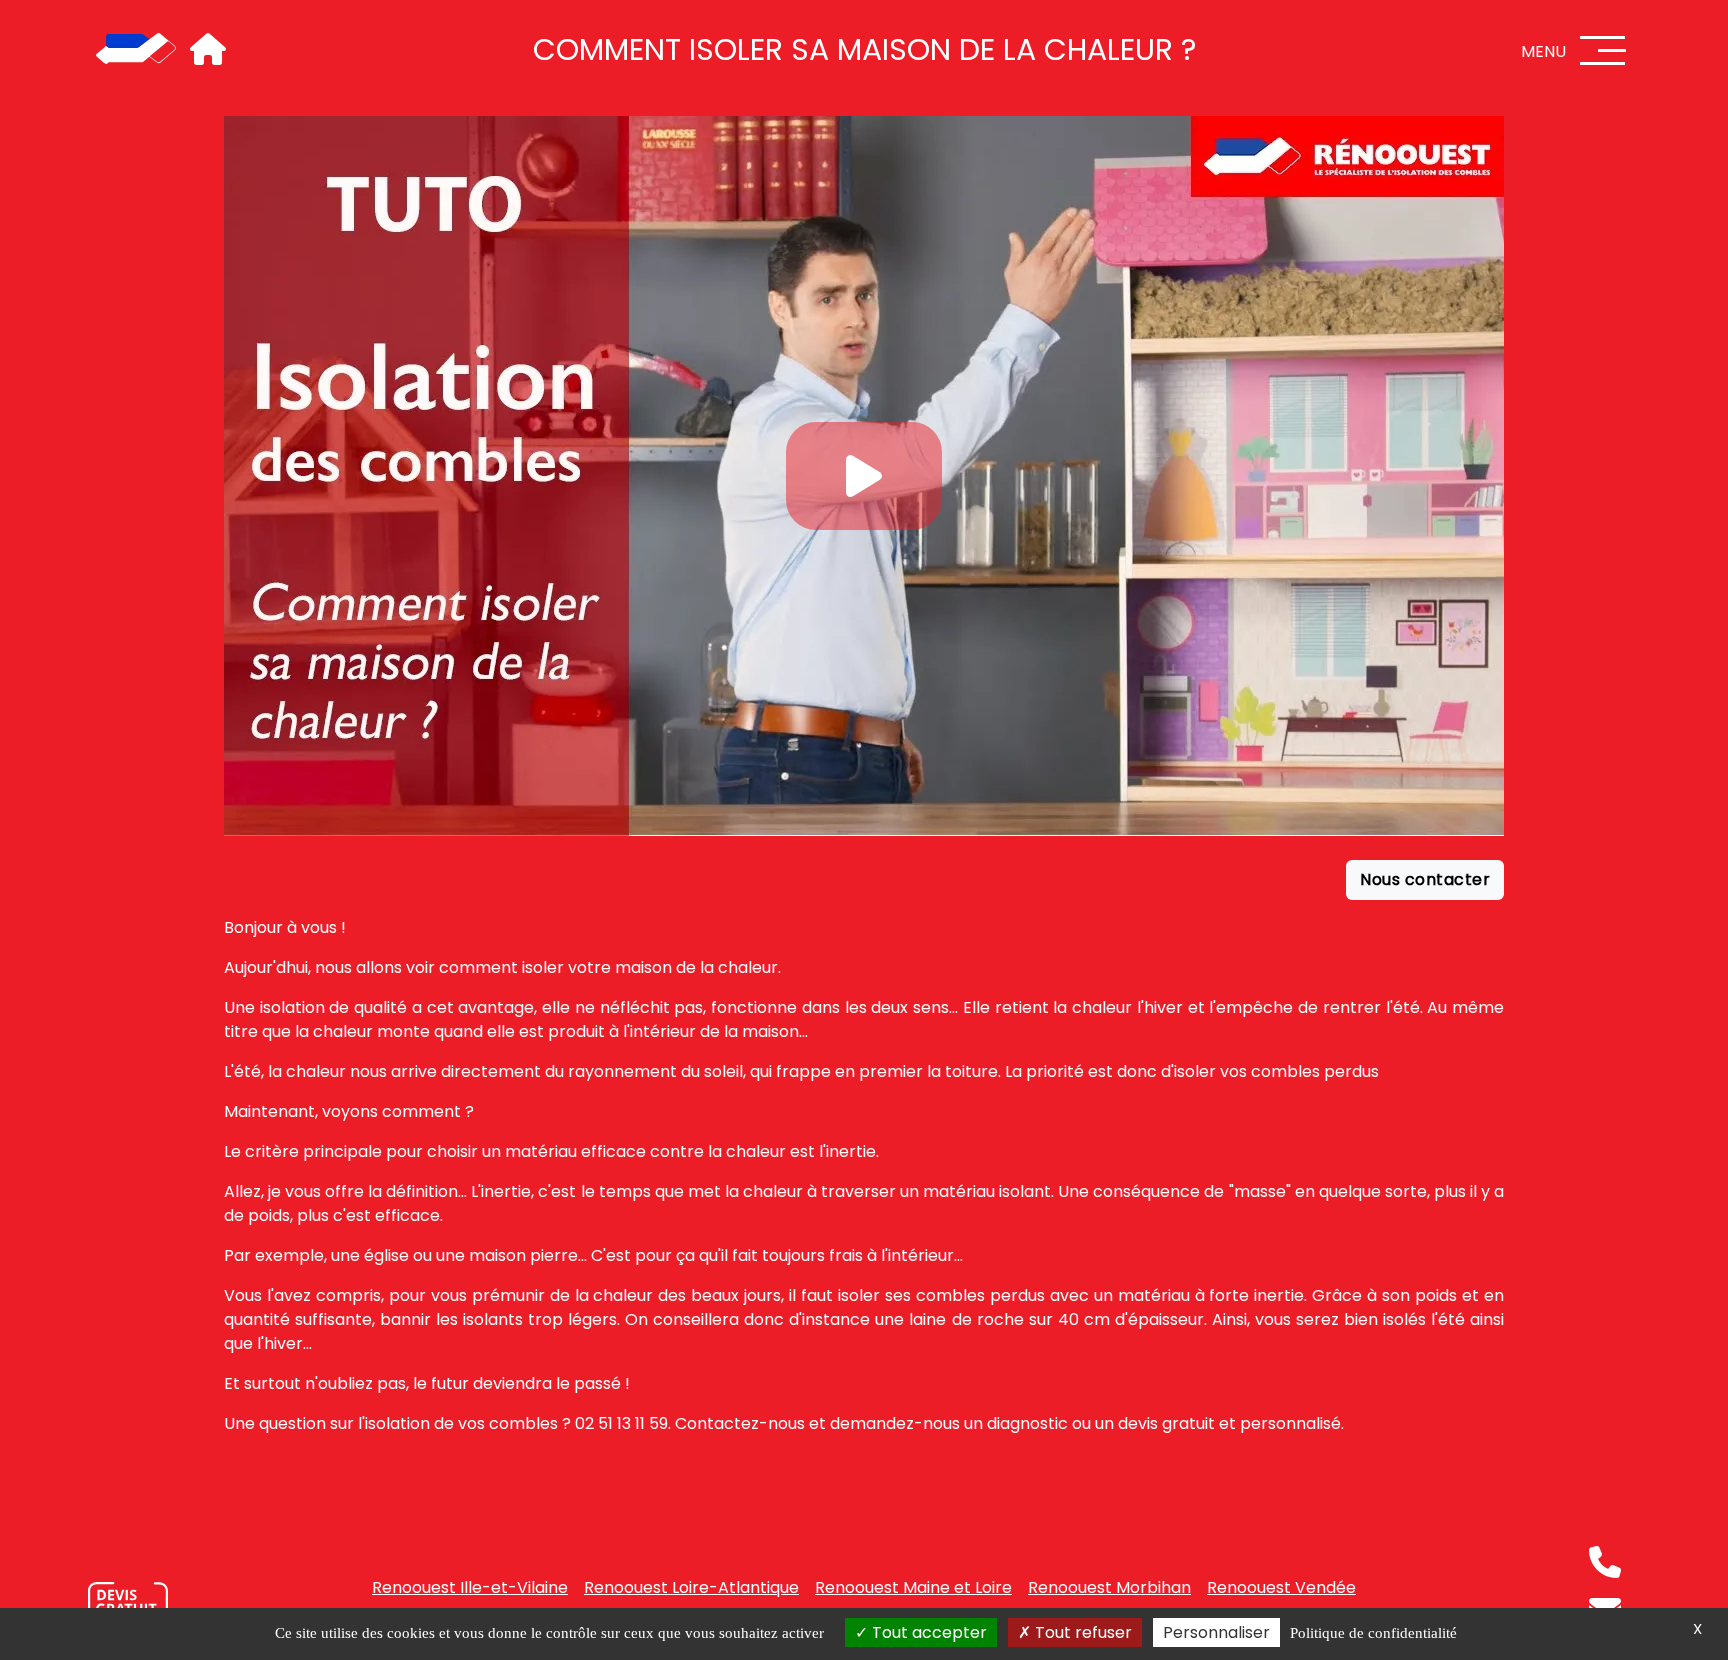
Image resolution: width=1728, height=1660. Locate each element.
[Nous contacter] (128, 1604)
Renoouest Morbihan (1109, 1587)
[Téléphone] (1605, 1562)
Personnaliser (1216, 1632)
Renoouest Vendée (1281, 1587)
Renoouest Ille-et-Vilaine (470, 1587)
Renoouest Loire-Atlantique (691, 1587)
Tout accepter (927, 1632)
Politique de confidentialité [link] (1373, 1633)
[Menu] (1603, 50)
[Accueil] (136, 50)
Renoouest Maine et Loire (913, 1587)
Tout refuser (1081, 1632)
